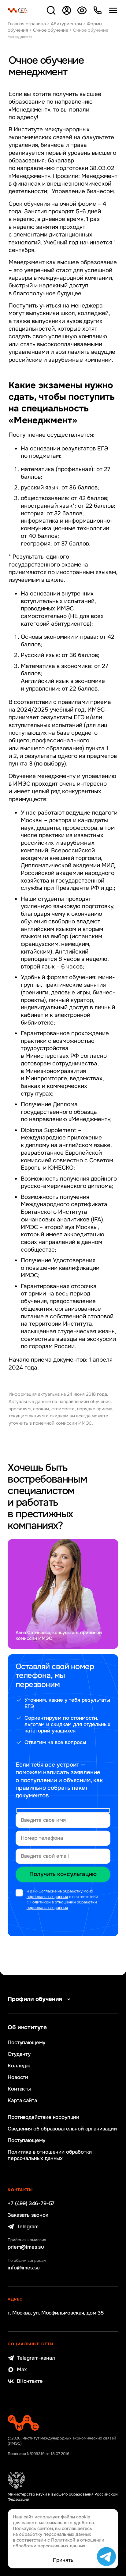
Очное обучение (51, 30)
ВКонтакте (30, 2381)
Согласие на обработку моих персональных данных (60, 1894)
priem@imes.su (26, 2247)
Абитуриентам (66, 24)
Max (22, 2370)
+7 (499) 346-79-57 (31, 2203)
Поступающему (26, 2043)
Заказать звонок (28, 2215)
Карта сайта (22, 2100)
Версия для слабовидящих (82, 10)
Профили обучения (35, 1999)
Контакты (19, 2089)
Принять (63, 2560)
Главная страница (27, 24)
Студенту (19, 2054)
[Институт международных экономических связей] (18, 10)
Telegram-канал (36, 2358)
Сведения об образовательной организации (62, 2129)
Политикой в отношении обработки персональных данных (62, 1905)
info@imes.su (24, 2268)
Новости (18, 2077)
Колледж (19, 2066)
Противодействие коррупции (43, 2117)
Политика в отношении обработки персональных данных (50, 2155)
